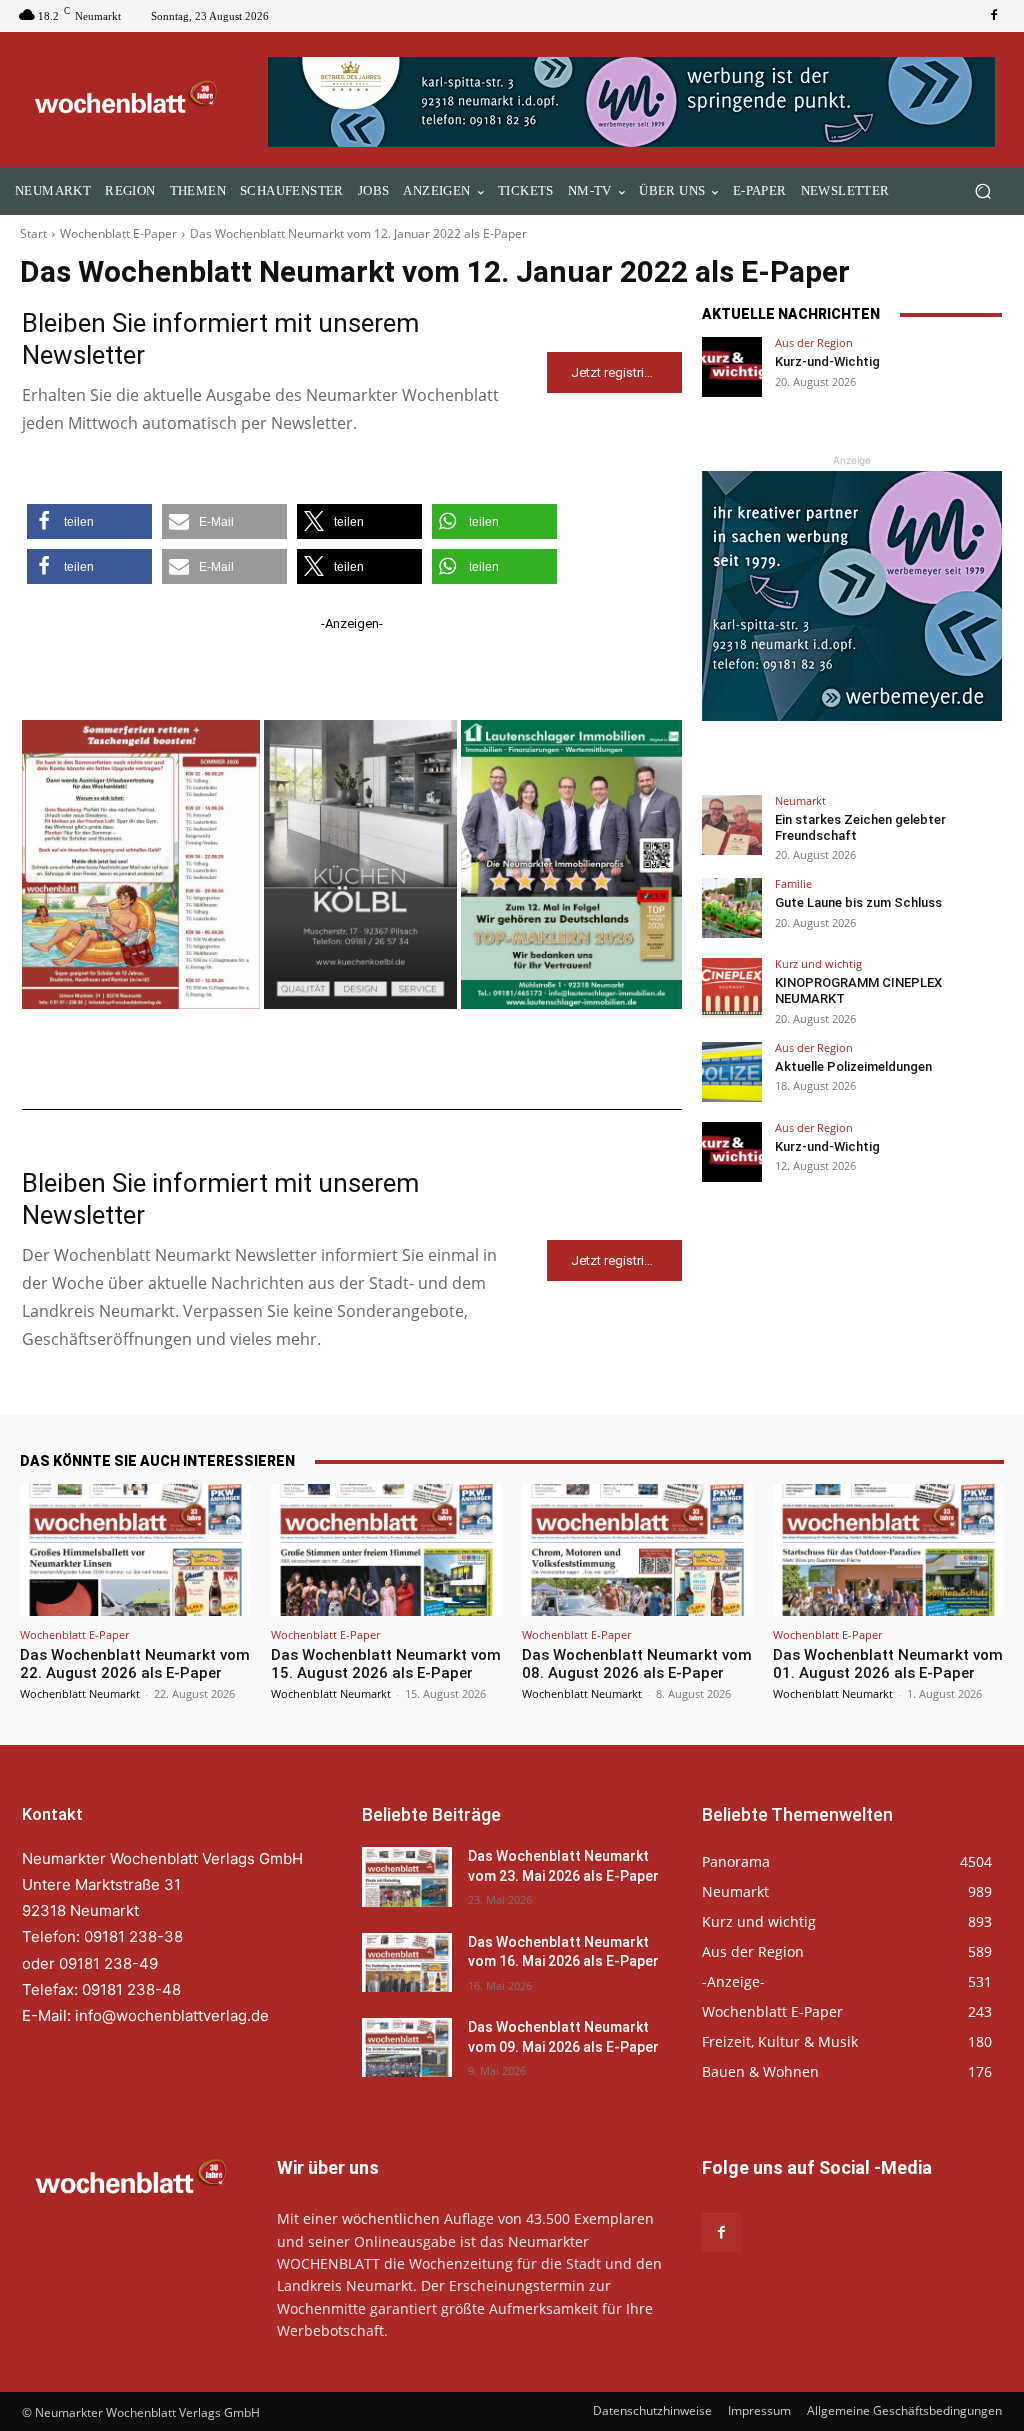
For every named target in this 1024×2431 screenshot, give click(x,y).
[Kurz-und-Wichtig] (732, 367)
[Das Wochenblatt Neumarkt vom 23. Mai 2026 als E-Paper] (407, 1876)
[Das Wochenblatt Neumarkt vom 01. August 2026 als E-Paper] (888, 1550)
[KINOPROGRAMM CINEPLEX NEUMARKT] (732, 988)
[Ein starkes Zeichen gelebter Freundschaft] (732, 825)
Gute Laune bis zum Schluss (858, 902)
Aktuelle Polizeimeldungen (853, 1066)
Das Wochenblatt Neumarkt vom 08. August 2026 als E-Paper (637, 1664)
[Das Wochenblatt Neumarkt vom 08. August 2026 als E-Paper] (637, 1550)
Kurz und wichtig (818, 963)
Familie (793, 883)
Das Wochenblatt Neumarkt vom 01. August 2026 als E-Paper (888, 1664)
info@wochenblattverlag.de (172, 2015)
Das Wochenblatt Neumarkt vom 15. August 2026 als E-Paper (386, 1664)
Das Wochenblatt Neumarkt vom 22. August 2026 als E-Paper (135, 1664)
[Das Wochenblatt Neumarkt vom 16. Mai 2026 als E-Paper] (407, 1962)
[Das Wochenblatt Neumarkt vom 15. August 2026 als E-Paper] (386, 1550)
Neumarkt (800, 800)
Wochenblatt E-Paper (118, 233)
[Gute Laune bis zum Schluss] (732, 908)
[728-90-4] (634, 102)
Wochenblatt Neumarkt (80, 1693)
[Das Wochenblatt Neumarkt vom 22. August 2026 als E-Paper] (135, 1550)
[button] (982, 191)
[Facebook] (994, 16)
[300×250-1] (852, 596)
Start (33, 233)
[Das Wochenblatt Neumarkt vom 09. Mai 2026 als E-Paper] (407, 2047)
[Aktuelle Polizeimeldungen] (732, 1072)
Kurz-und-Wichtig (827, 361)
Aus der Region (814, 342)
